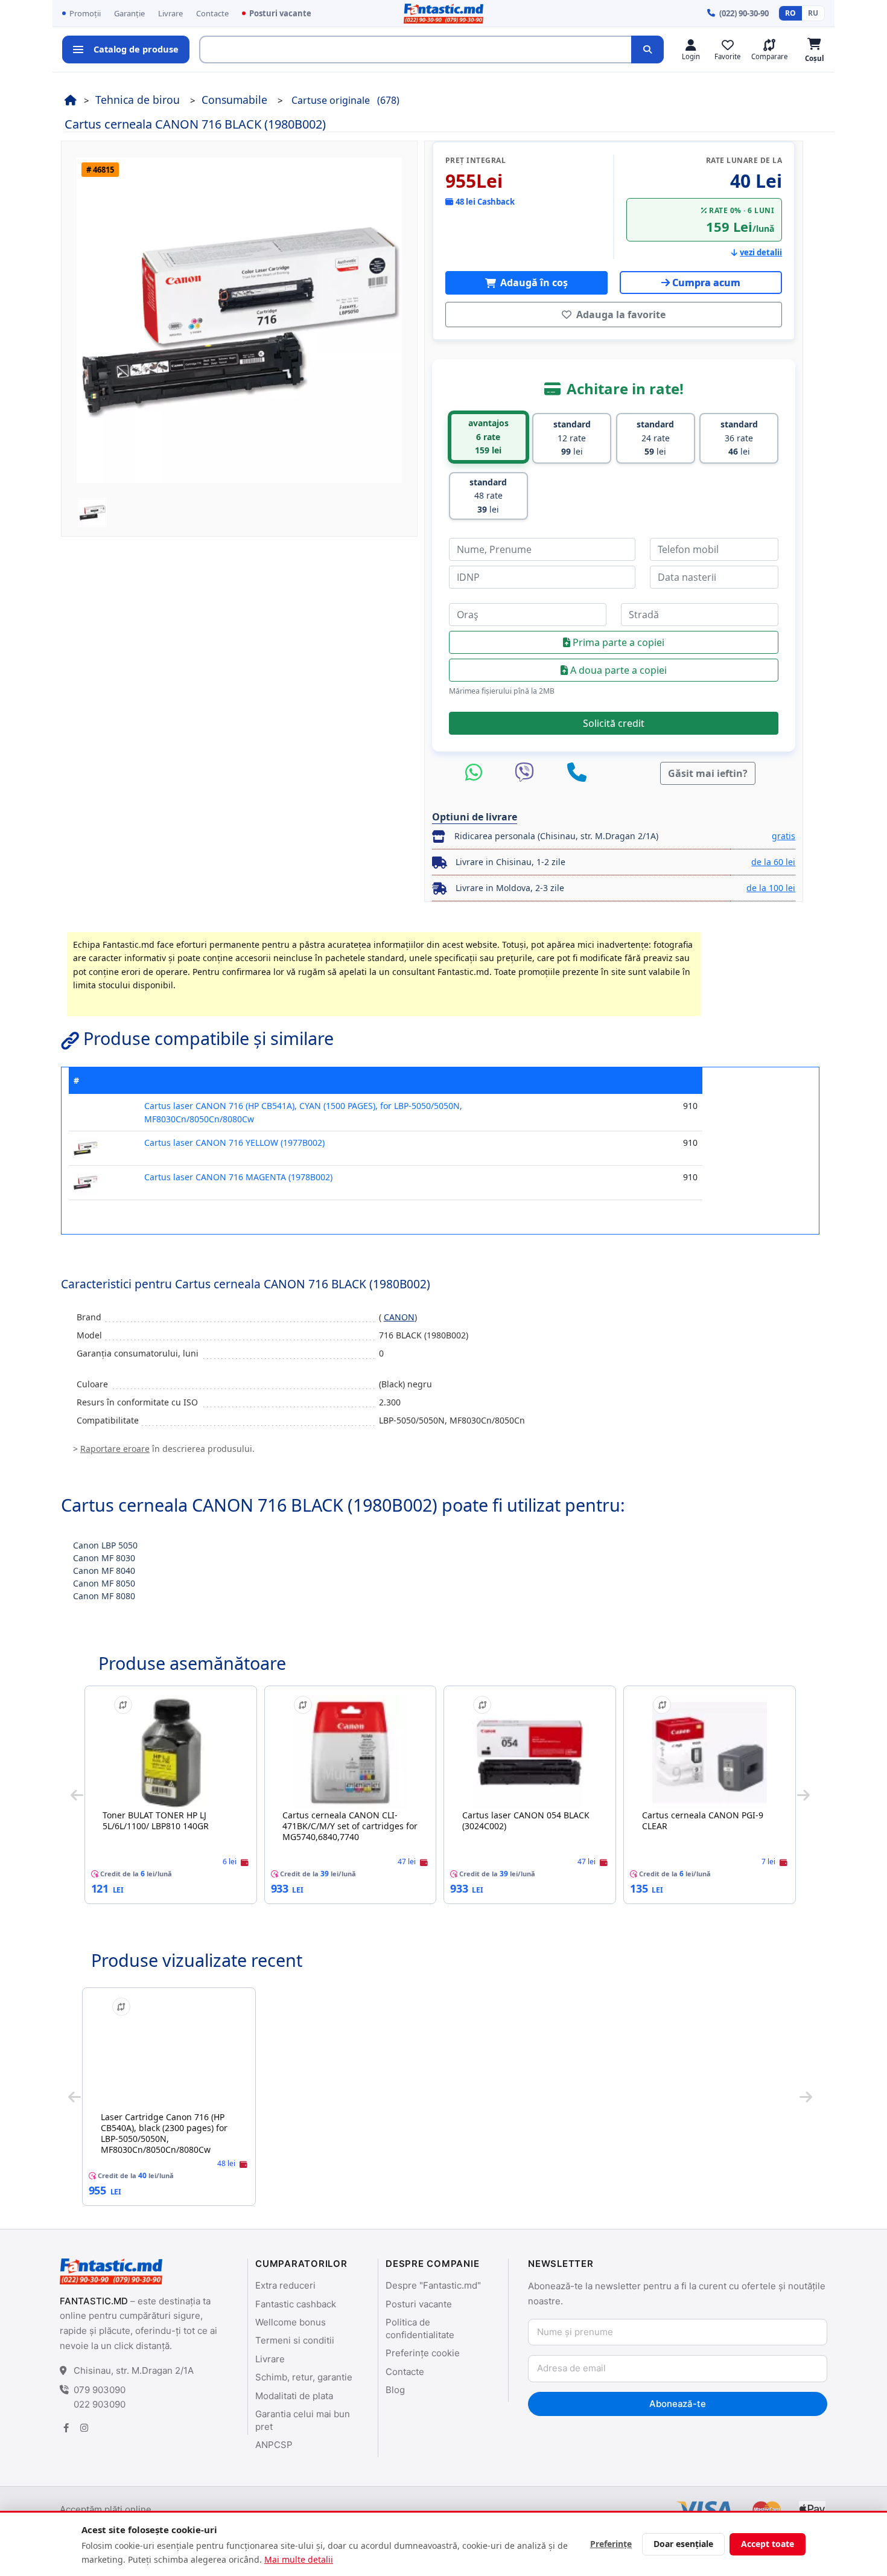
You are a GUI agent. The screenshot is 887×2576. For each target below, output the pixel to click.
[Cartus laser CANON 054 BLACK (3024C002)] (530, 1753)
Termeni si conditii (295, 2340)
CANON (399, 1317)
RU (813, 13)
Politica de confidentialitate (420, 2328)
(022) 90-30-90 (744, 13)
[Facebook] (66, 2428)
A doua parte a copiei (617, 670)
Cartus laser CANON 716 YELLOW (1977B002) (234, 1143)
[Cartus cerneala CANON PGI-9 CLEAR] (710, 1753)
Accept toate (768, 2544)
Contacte (212, 13)
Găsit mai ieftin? (708, 773)
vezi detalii (761, 252)
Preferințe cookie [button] (423, 2353)
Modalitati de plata (294, 2396)
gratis (784, 836)
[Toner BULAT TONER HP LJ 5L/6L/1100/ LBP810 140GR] (171, 1753)
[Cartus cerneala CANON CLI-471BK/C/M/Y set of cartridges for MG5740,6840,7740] (351, 1753)
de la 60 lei (773, 862)
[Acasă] (71, 100)
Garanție (129, 13)
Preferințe (611, 2544)
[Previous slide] (77, 1795)
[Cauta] (647, 50)
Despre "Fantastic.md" (433, 2285)
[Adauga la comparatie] (123, 1705)
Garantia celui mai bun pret (303, 2420)
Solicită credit (614, 723)
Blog (395, 2390)
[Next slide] (803, 1795)
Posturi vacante (280, 13)
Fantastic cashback (296, 2304)
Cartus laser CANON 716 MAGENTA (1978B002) (238, 1177)
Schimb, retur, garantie (304, 2377)
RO (790, 13)
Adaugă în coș (533, 283)
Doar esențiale (683, 2544)
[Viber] (527, 773)
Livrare (170, 13)
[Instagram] (84, 2428)
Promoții (85, 13)
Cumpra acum (706, 283)
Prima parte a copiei (617, 642)
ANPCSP (274, 2445)
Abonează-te (677, 2404)
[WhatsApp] (477, 773)
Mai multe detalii (299, 2559)
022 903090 (100, 2404)
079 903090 (100, 2390)
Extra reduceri (285, 2285)
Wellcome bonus (291, 2322)
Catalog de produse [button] (136, 49)
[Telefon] (577, 773)
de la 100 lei (771, 888)
